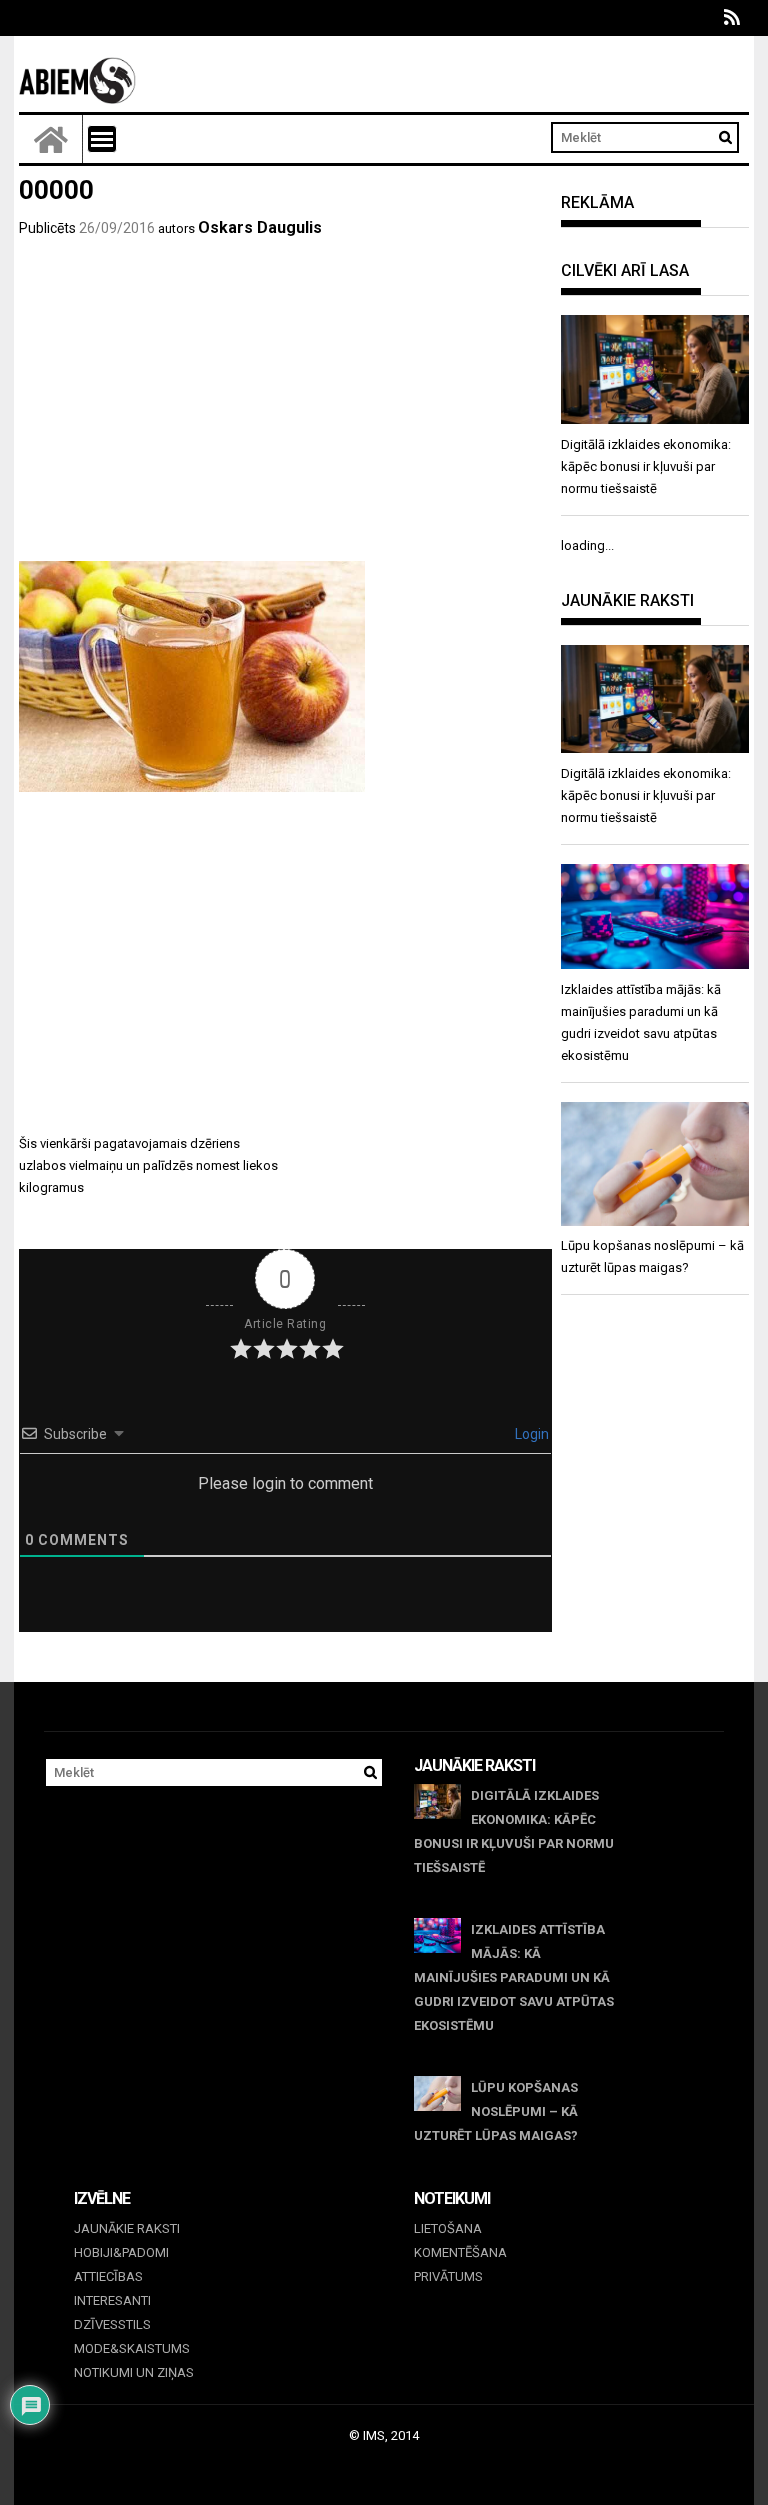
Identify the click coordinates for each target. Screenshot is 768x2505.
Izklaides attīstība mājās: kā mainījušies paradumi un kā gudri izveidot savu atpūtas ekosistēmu (514, 1977)
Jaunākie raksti (127, 2228)
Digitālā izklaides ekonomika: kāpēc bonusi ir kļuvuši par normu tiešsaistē (514, 1831)
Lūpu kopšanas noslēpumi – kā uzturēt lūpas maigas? (496, 2111)
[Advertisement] (285, 411)
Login (530, 1434)
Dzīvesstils (112, 2324)
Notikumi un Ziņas (134, 2372)
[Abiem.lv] (51, 139)
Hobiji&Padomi (121, 2252)
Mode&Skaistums (132, 2348)
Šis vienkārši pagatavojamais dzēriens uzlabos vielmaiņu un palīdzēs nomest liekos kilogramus (148, 1165)
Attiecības (108, 2276)
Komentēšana (460, 2252)
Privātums (448, 2276)
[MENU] (102, 139)
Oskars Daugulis (260, 227)
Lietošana (448, 2228)
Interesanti (112, 2300)
